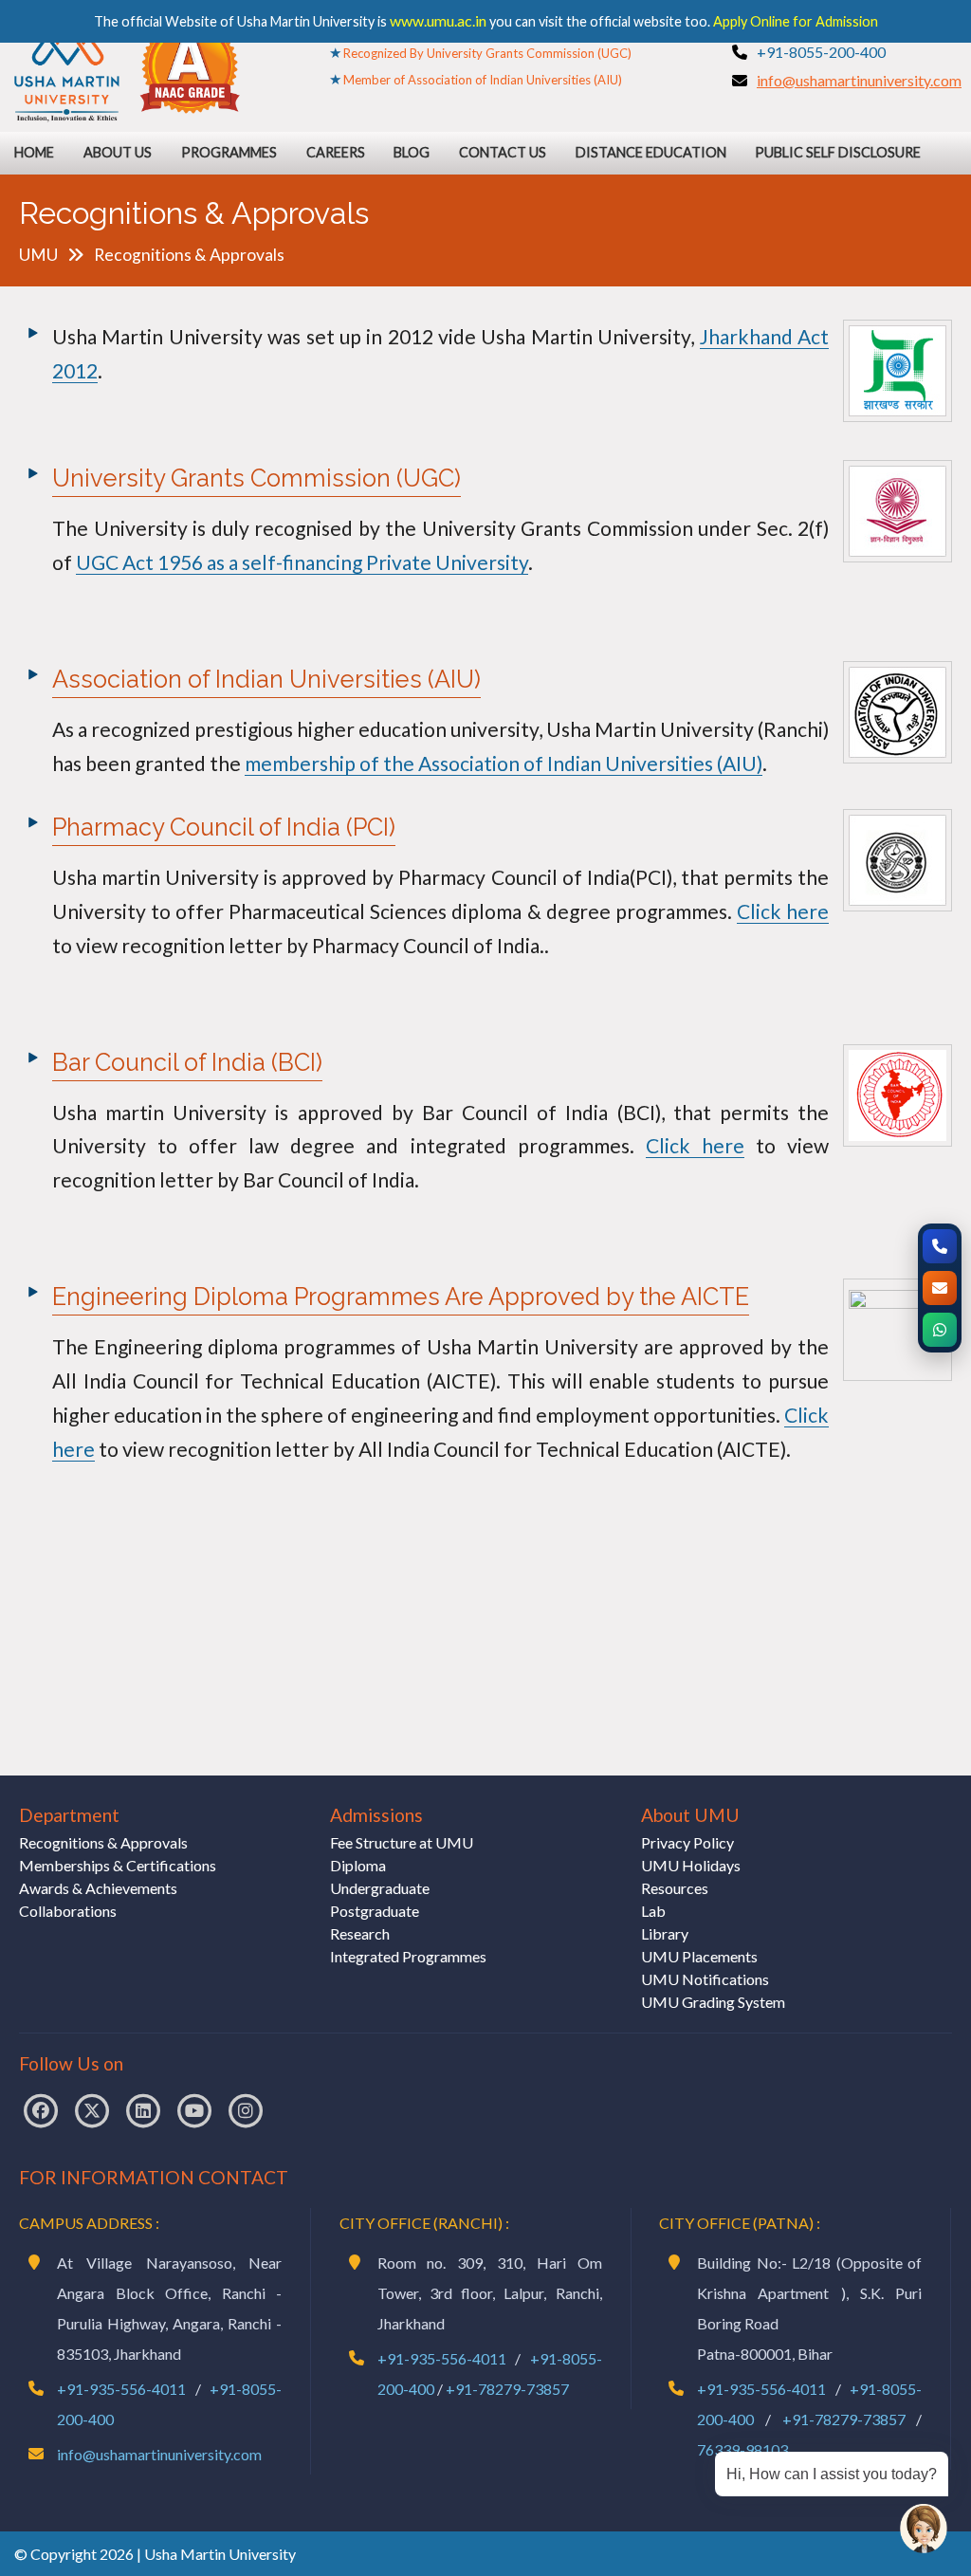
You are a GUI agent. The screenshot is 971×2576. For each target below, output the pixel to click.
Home (34, 152)
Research (360, 1933)
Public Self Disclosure (838, 152)
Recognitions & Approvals (103, 1842)
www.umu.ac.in (438, 20)
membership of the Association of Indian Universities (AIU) (504, 763)
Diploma (358, 1865)
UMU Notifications (705, 1979)
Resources (675, 1888)
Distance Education (651, 152)
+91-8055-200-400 (821, 52)
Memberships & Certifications (118, 1865)
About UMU (690, 1815)
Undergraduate (380, 1888)
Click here (783, 911)
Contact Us (503, 152)
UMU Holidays (691, 1865)
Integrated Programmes (408, 1956)
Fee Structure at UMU (402, 1842)
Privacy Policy (687, 1842)
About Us (118, 152)
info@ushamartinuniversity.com (859, 80)
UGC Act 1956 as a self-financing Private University (302, 562)
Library (665, 1933)
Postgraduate (375, 1911)
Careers (336, 152)
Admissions (376, 1815)
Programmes (229, 152)
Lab (653, 1911)
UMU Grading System (713, 2002)
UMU (38, 255)
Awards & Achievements (98, 1888)
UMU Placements (699, 1956)
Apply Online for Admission (796, 21)
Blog (412, 152)
